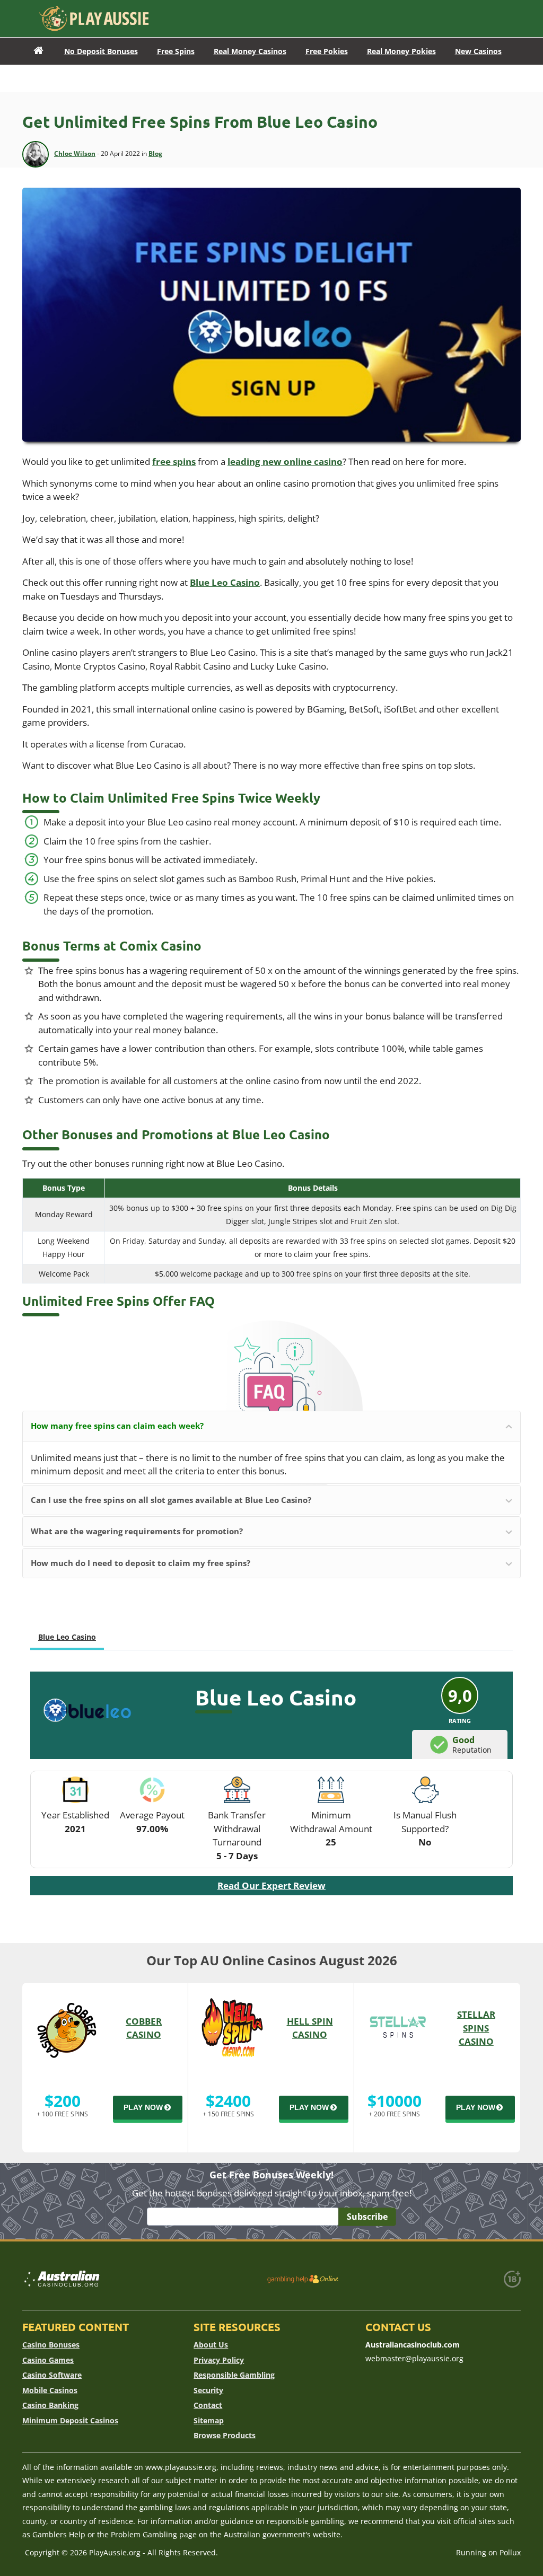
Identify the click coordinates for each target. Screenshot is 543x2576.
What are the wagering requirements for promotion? (137, 1531)
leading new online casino (285, 461)
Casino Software (52, 2375)
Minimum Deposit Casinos (70, 2420)
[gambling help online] (303, 2279)
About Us (211, 2345)
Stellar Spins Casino (476, 2028)
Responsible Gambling (234, 2375)
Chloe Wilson (75, 153)
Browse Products (225, 2435)
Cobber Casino (144, 2028)
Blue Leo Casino (225, 582)
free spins (174, 461)
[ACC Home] (38, 51)
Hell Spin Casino (310, 2028)
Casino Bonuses (51, 2345)
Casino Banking (50, 2405)
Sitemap (209, 2420)
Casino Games (48, 2360)
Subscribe (367, 2217)
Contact (208, 2405)
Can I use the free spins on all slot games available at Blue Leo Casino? (171, 1500)
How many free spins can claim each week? (117, 1426)
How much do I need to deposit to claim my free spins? (141, 1563)
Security (208, 2390)
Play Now (143, 2107)
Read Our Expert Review (271, 1885)
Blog (155, 153)
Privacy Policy (219, 2360)
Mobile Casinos (50, 2390)
